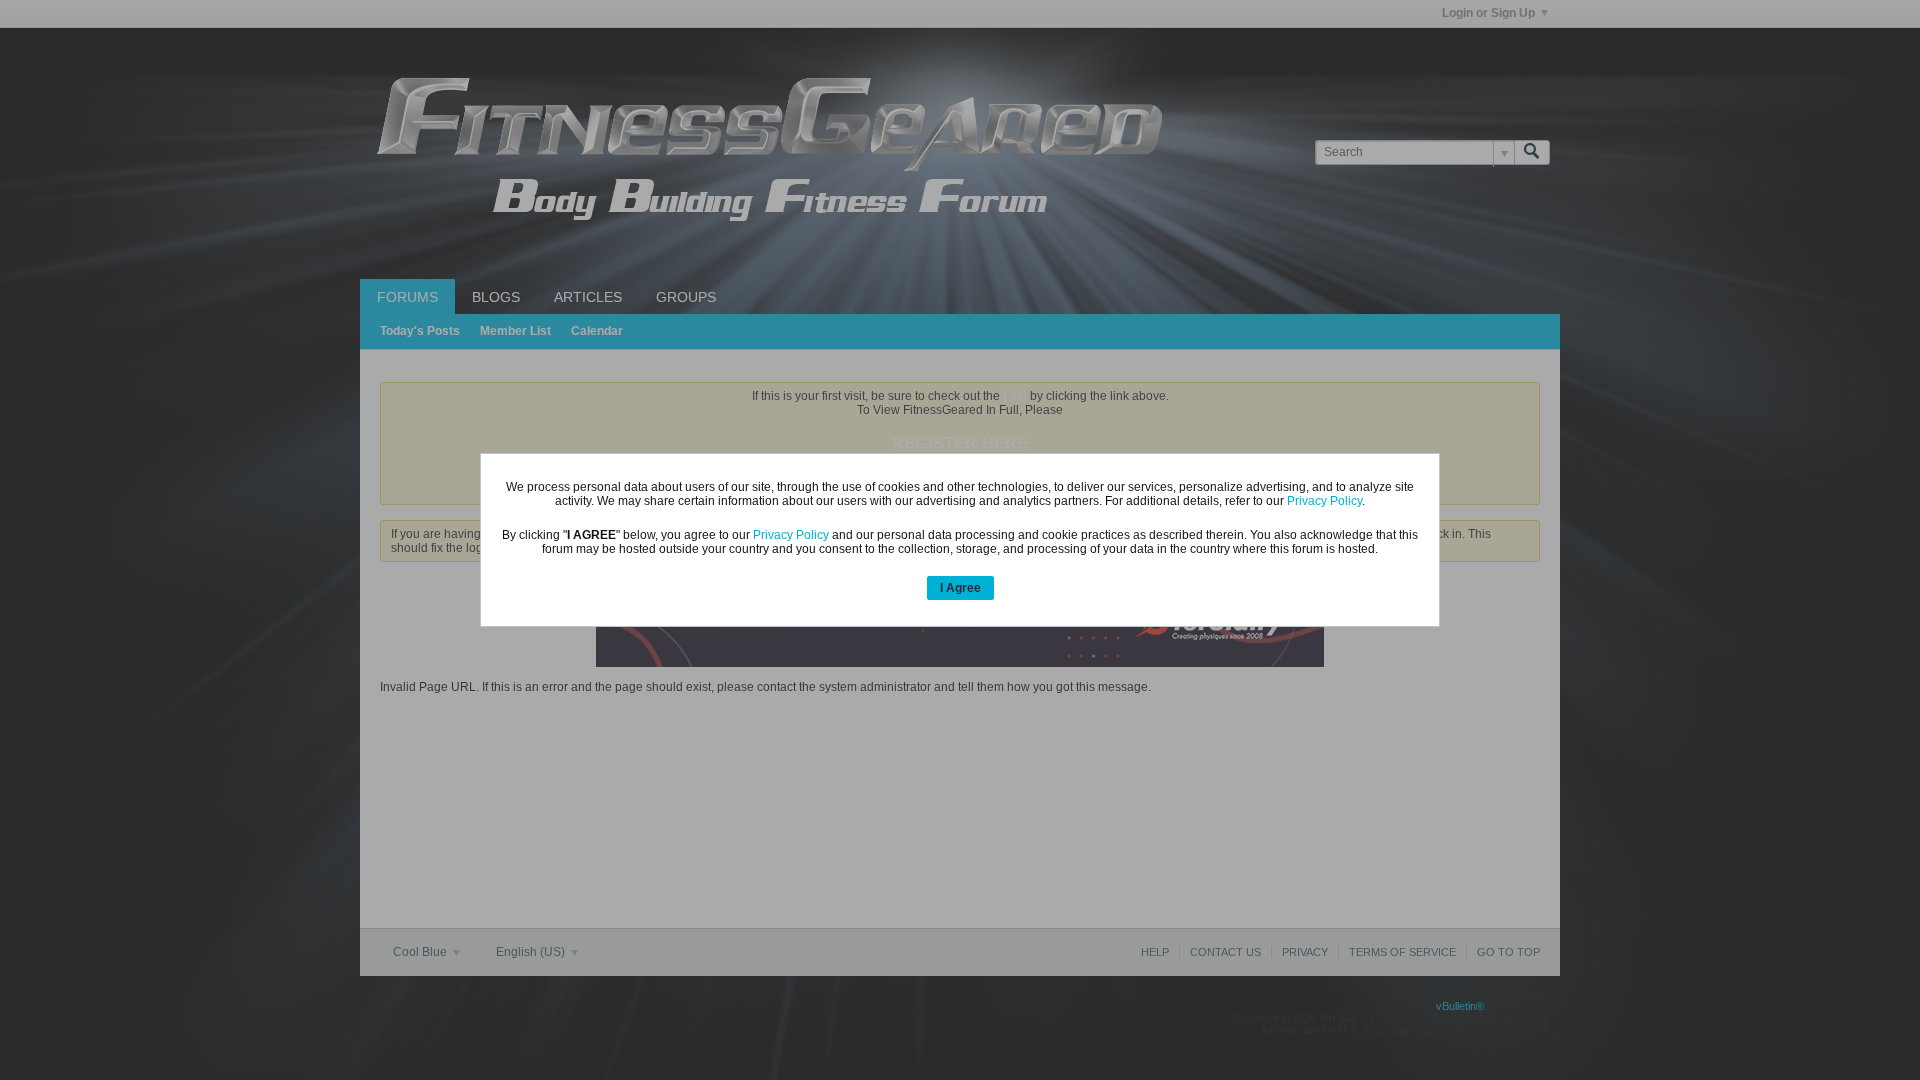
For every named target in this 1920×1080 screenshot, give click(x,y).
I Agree (960, 588)
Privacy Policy (1324, 501)
